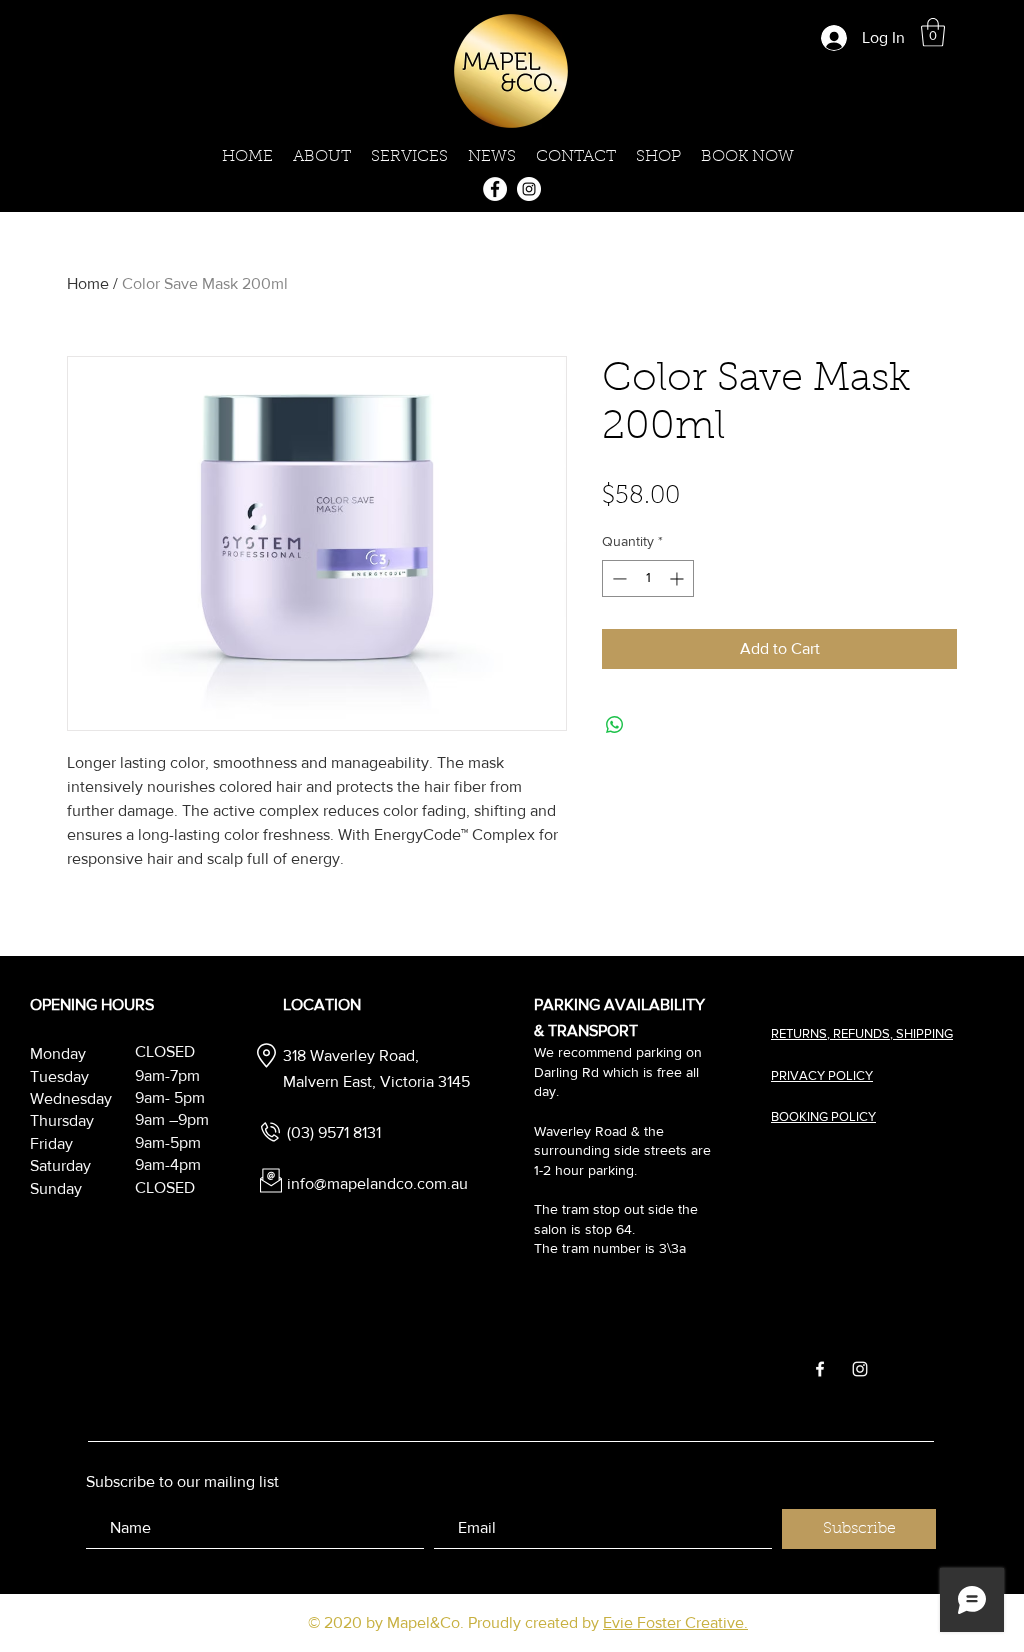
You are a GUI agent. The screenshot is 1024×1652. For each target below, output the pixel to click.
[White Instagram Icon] (860, 1369)
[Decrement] (617, 578)
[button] (933, 32)
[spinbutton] (648, 578)
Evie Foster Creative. (675, 1622)
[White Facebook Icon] (820, 1369)
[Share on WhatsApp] (615, 725)
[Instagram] (529, 189)
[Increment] (678, 578)
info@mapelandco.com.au (377, 1183)
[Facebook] (495, 189)
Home (88, 283)
